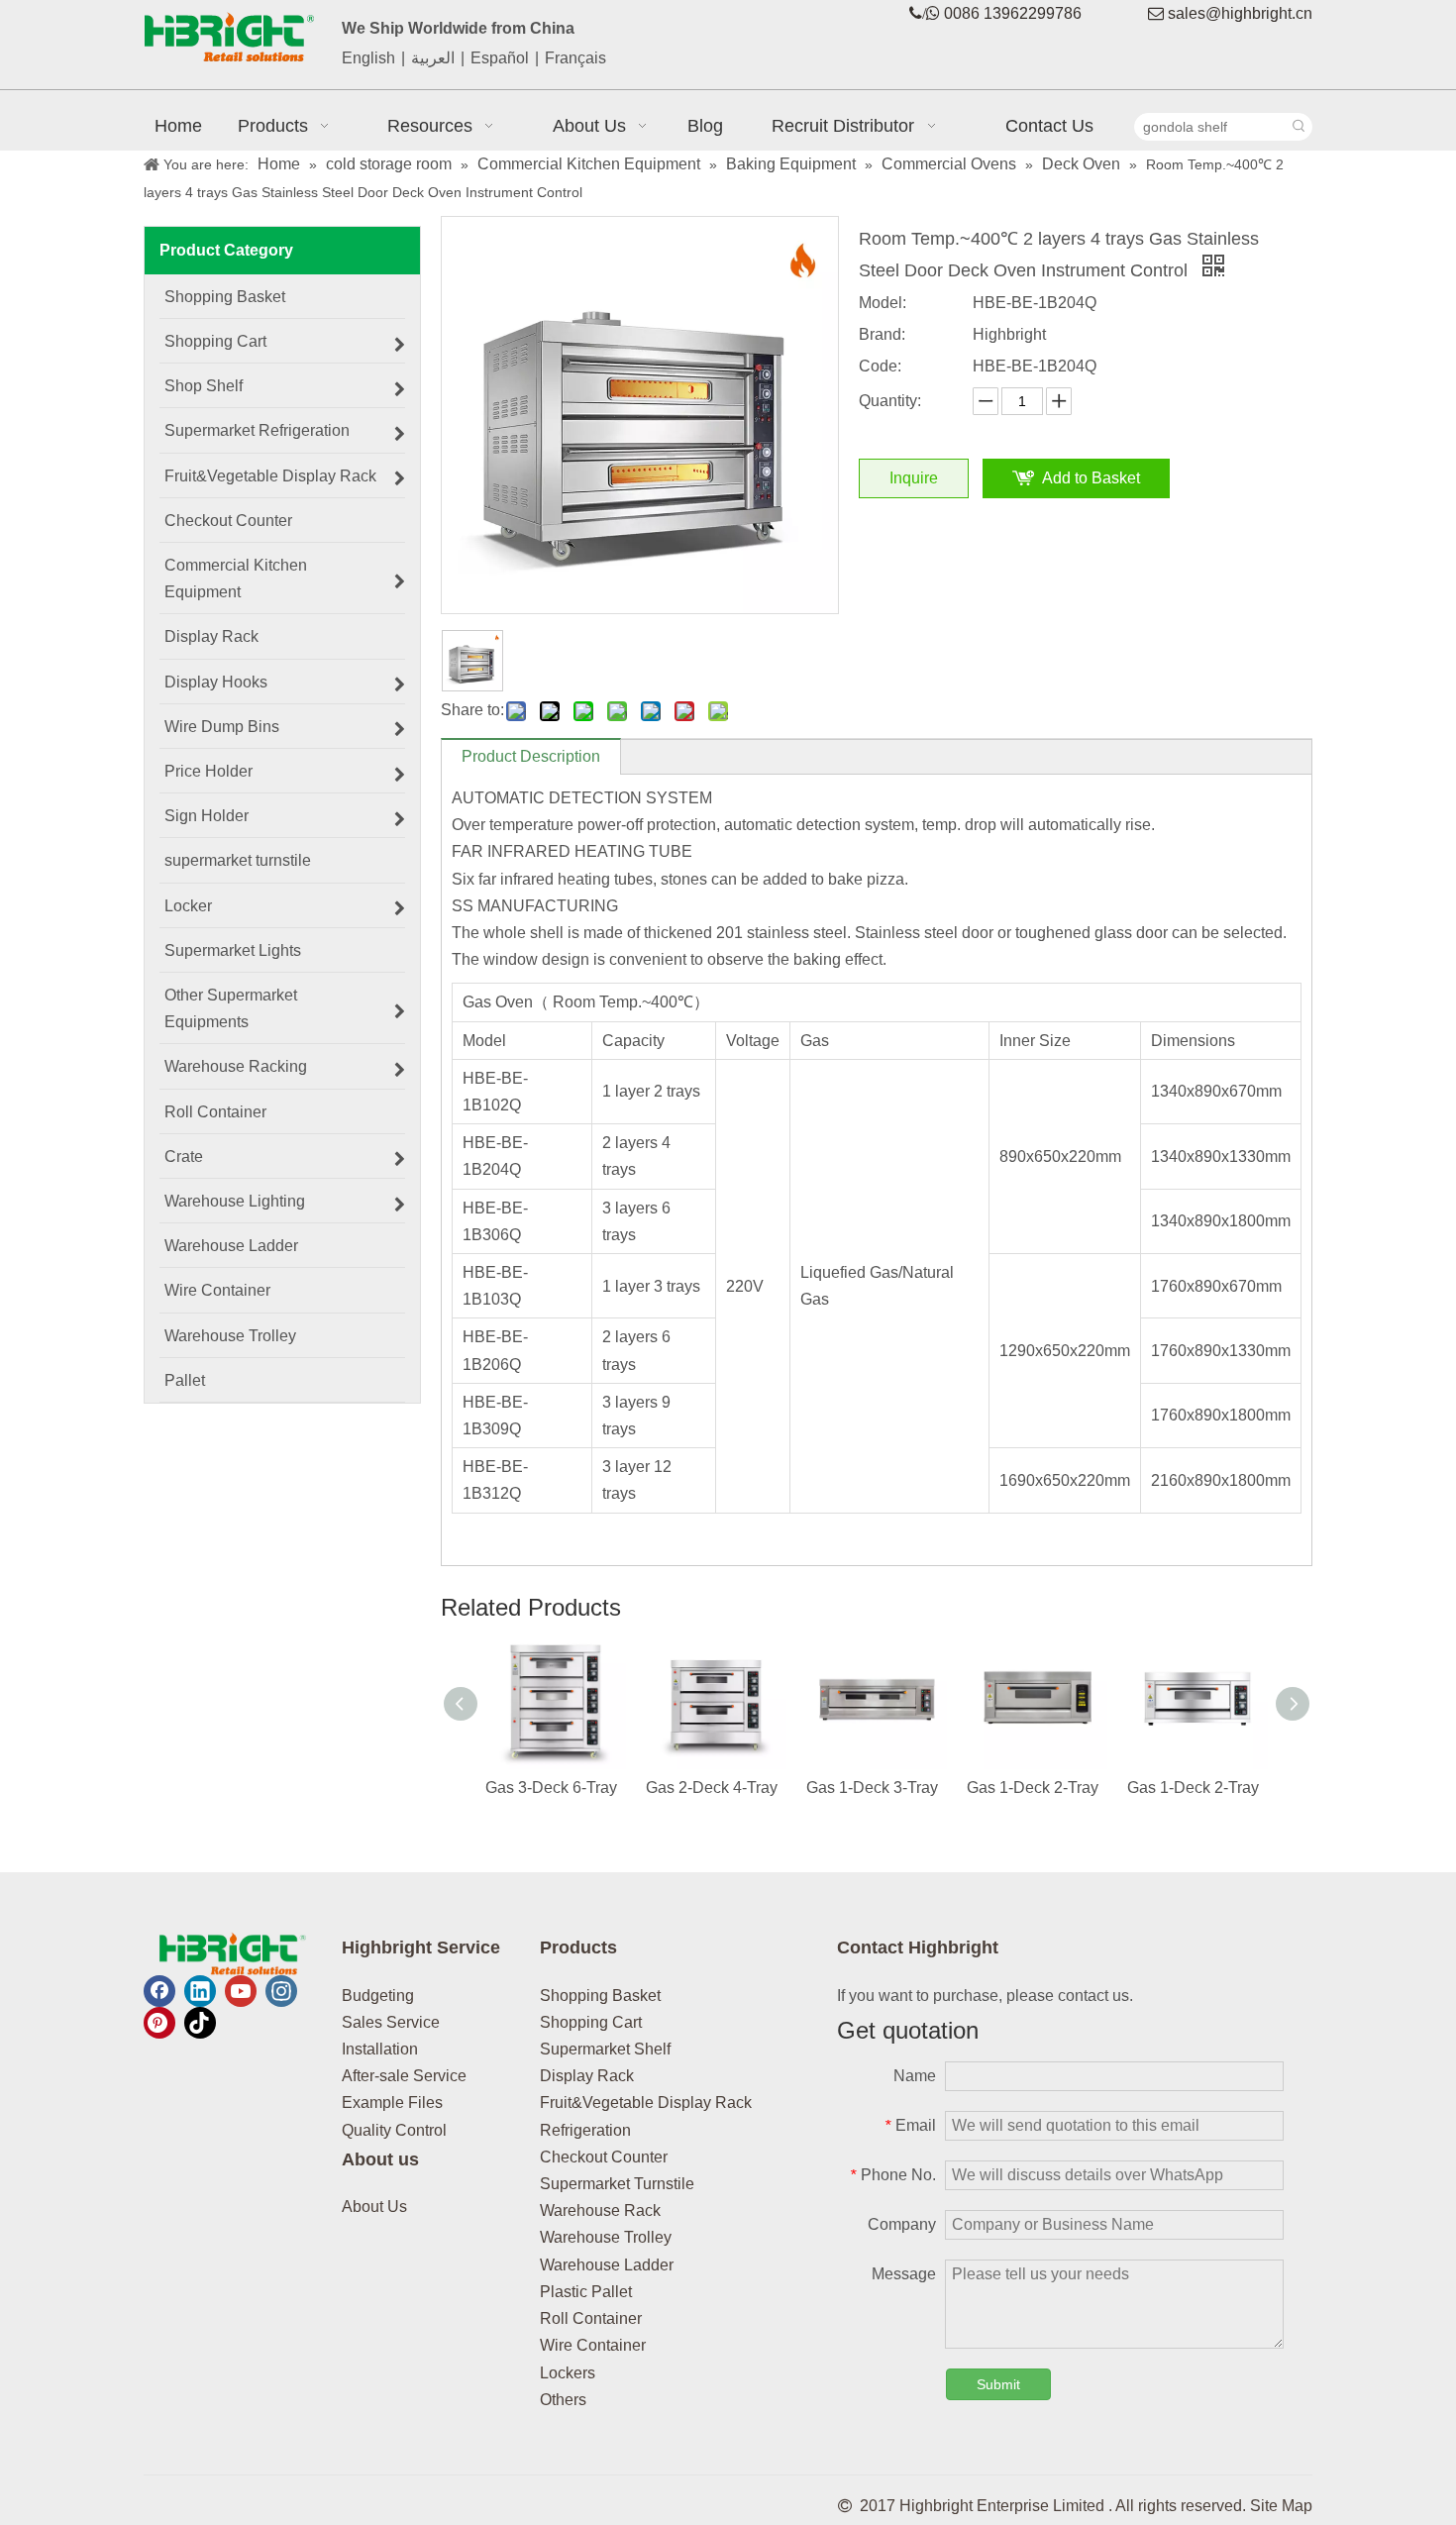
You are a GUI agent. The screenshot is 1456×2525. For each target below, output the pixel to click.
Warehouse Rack (600, 2210)
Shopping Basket (600, 1996)
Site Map (1281, 2506)
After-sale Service (404, 2076)
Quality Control (394, 2130)
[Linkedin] (200, 1991)
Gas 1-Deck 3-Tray (872, 1788)
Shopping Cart (591, 2022)
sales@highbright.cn (1240, 13)
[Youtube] (241, 1991)
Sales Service (391, 2022)
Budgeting (378, 1996)
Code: (880, 366)
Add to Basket (1091, 478)
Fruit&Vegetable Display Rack (646, 2103)
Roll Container (591, 2318)
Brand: (882, 334)
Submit (998, 2384)
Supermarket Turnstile (617, 2184)
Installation (380, 2049)
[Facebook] (159, 1991)
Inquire (914, 478)
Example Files (392, 2103)
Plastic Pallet (586, 2292)
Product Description (531, 756)
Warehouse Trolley (606, 2237)
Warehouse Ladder (607, 2265)
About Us (374, 2207)
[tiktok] (200, 2023)
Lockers (568, 2373)
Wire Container (593, 2345)
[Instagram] (281, 1991)
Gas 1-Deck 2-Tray (1033, 1788)
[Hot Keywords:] (1299, 127)
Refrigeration (585, 2130)
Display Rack (587, 2076)
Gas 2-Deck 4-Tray (712, 1788)
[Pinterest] (159, 2023)
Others (563, 2400)
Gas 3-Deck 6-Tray (551, 1788)
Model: (883, 303)
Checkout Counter (604, 2157)
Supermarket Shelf (605, 2049)
